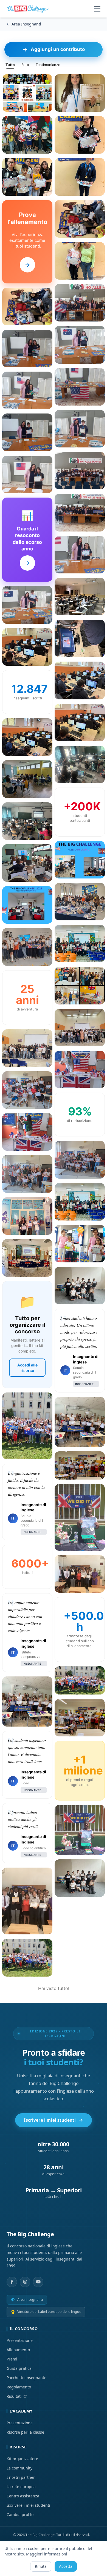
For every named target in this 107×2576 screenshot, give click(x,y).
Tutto (10, 65)
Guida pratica (19, 2368)
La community (19, 2468)
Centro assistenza (23, 2496)
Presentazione (20, 2340)
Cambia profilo (20, 2515)
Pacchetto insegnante (26, 2378)
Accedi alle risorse (27, 1368)
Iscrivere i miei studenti (50, 2120)
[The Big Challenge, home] (29, 9)
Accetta (66, 2566)
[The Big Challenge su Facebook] (12, 2282)
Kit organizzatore (22, 2459)
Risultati (14, 2396)
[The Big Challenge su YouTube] (38, 2282)
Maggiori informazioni (47, 2554)
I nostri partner (21, 2477)
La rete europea (21, 2487)
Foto (25, 65)
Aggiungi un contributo (58, 49)
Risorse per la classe (25, 2432)
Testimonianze (48, 65)
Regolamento (19, 2387)
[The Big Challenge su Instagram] (25, 2282)
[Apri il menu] (97, 9)
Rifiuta (41, 2566)
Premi (12, 2359)
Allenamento (18, 2350)
